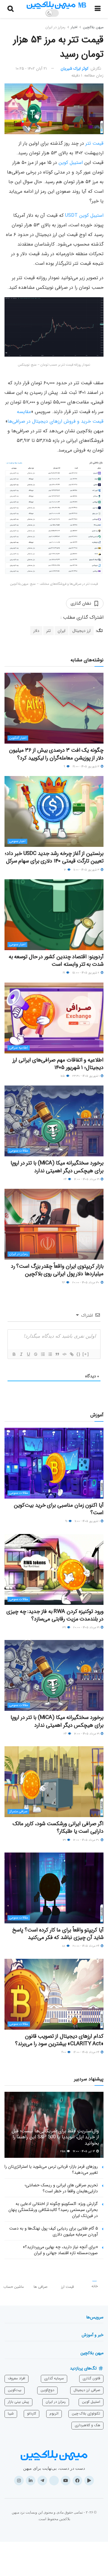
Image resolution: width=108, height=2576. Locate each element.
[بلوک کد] (64, 1354)
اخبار (74, 27)
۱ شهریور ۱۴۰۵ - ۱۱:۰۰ (87, 1521)
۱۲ (65, 870)
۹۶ (64, 1283)
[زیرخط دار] (28, 1354)
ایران (61, 631)
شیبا (11, 2413)
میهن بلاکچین (93, 27)
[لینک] (71, 1354)
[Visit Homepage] (56, 5)
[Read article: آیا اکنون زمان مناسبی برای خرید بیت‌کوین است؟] (54, 1463)
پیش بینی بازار (18, 2402)
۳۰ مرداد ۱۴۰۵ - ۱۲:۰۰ (87, 1840)
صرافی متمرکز (18, 1812)
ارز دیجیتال (81, 631)
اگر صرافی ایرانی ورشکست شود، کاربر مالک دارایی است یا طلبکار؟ (58, 1827)
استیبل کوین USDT (84, 215)
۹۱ (67, 1521)
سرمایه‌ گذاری (54, 2378)
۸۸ (64, 1946)
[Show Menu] (98, 9)
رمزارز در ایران (55, 27)
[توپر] (14, 1354)
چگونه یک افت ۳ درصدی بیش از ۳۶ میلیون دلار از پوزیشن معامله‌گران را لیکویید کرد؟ (56, 754)
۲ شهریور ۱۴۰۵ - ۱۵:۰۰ (86, 973)
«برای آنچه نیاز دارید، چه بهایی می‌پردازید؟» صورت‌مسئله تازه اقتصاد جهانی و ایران (60, 2250)
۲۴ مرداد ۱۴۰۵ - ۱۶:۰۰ (87, 2052)
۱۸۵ (63, 1076)
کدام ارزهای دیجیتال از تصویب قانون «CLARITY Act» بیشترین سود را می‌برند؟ (59, 2040)
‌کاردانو (31, 2413)
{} (79, 1354)
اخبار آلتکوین (18, 738)
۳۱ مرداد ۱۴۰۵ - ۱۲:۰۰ (87, 1179)
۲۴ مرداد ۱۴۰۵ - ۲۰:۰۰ (86, 1946)
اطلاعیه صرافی (19, 1048)
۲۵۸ (63, 2151)
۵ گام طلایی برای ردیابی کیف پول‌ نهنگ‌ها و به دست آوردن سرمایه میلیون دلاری (54, 2231)
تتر (48, 631)
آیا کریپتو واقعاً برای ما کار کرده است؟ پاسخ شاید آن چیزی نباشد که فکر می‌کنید (58, 1934)
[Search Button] (10, 9)
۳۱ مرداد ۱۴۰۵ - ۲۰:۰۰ (87, 1628)
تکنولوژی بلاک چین (86, 2413)
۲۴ (66, 1179)
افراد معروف (16, 2378)
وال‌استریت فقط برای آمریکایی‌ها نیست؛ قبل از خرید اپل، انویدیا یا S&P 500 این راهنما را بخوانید (55, 2137)
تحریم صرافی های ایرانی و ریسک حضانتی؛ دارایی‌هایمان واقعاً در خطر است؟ (61, 2188)
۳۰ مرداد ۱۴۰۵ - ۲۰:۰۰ (86, 1283)
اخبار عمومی (17, 841)
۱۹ (64, 973)
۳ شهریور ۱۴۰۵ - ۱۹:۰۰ (86, 767)
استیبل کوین (71, 163)
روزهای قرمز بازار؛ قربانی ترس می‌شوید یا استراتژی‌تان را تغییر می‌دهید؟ (51, 2170)
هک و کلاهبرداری (87, 2425)
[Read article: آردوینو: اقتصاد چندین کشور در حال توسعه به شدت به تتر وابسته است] (54, 915)
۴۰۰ (64, 2052)
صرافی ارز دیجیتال (87, 2390)
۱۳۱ (65, 1840)
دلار (36, 631)
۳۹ (64, 1628)
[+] (86, 1354)
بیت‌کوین (15, 2390)
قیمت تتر (94, 143)
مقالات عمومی (19, 1151)
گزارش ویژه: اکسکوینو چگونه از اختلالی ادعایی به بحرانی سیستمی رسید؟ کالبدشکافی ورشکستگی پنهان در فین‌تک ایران (53, 2210)
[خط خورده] (35, 1354)
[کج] (21, 1354)
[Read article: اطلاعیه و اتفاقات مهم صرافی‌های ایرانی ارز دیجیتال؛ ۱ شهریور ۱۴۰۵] (54, 1018)
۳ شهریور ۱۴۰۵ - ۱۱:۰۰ (87, 870)
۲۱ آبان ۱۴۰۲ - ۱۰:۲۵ (31, 69)
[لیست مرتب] (43, 1354)
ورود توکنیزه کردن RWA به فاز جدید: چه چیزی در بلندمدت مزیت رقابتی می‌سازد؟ (55, 1615)
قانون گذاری (91, 2378)
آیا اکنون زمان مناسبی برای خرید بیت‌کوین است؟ (59, 1509)
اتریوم (54, 2413)
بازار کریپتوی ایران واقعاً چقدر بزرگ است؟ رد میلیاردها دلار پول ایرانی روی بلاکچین (57, 1270)
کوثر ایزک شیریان (75, 69)
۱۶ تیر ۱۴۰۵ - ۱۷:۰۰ (84, 2151)
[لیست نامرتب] (50, 1354)
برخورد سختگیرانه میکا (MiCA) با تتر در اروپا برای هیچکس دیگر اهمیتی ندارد (57, 1167)
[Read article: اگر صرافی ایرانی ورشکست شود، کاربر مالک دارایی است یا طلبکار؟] (54, 1782)
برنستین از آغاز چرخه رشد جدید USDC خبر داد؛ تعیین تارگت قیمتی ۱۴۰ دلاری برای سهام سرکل (54, 857)
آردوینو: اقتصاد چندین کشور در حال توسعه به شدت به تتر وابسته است (56, 960)
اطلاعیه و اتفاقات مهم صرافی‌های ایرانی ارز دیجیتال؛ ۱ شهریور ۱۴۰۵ (58, 1064)
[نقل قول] (57, 1354)
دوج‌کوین (47, 2390)
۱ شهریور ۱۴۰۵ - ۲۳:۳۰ (86, 1076)
